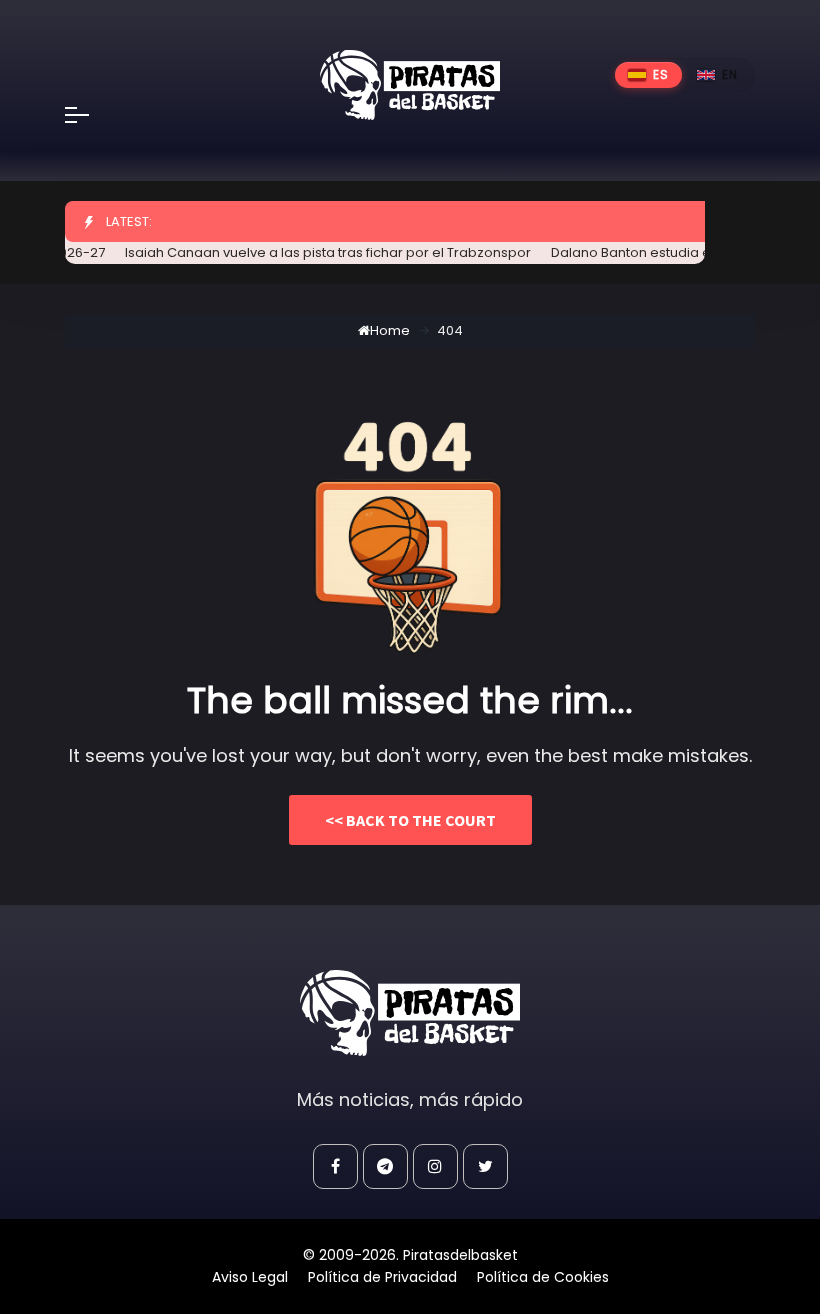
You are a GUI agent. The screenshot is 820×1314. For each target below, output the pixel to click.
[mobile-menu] (90, 115)
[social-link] (335, 1166)
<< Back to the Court (410, 820)
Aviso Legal (250, 1277)
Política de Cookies (543, 1277)
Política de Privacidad (382, 1277)
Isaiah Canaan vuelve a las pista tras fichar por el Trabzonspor (318, 252)
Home (390, 330)
